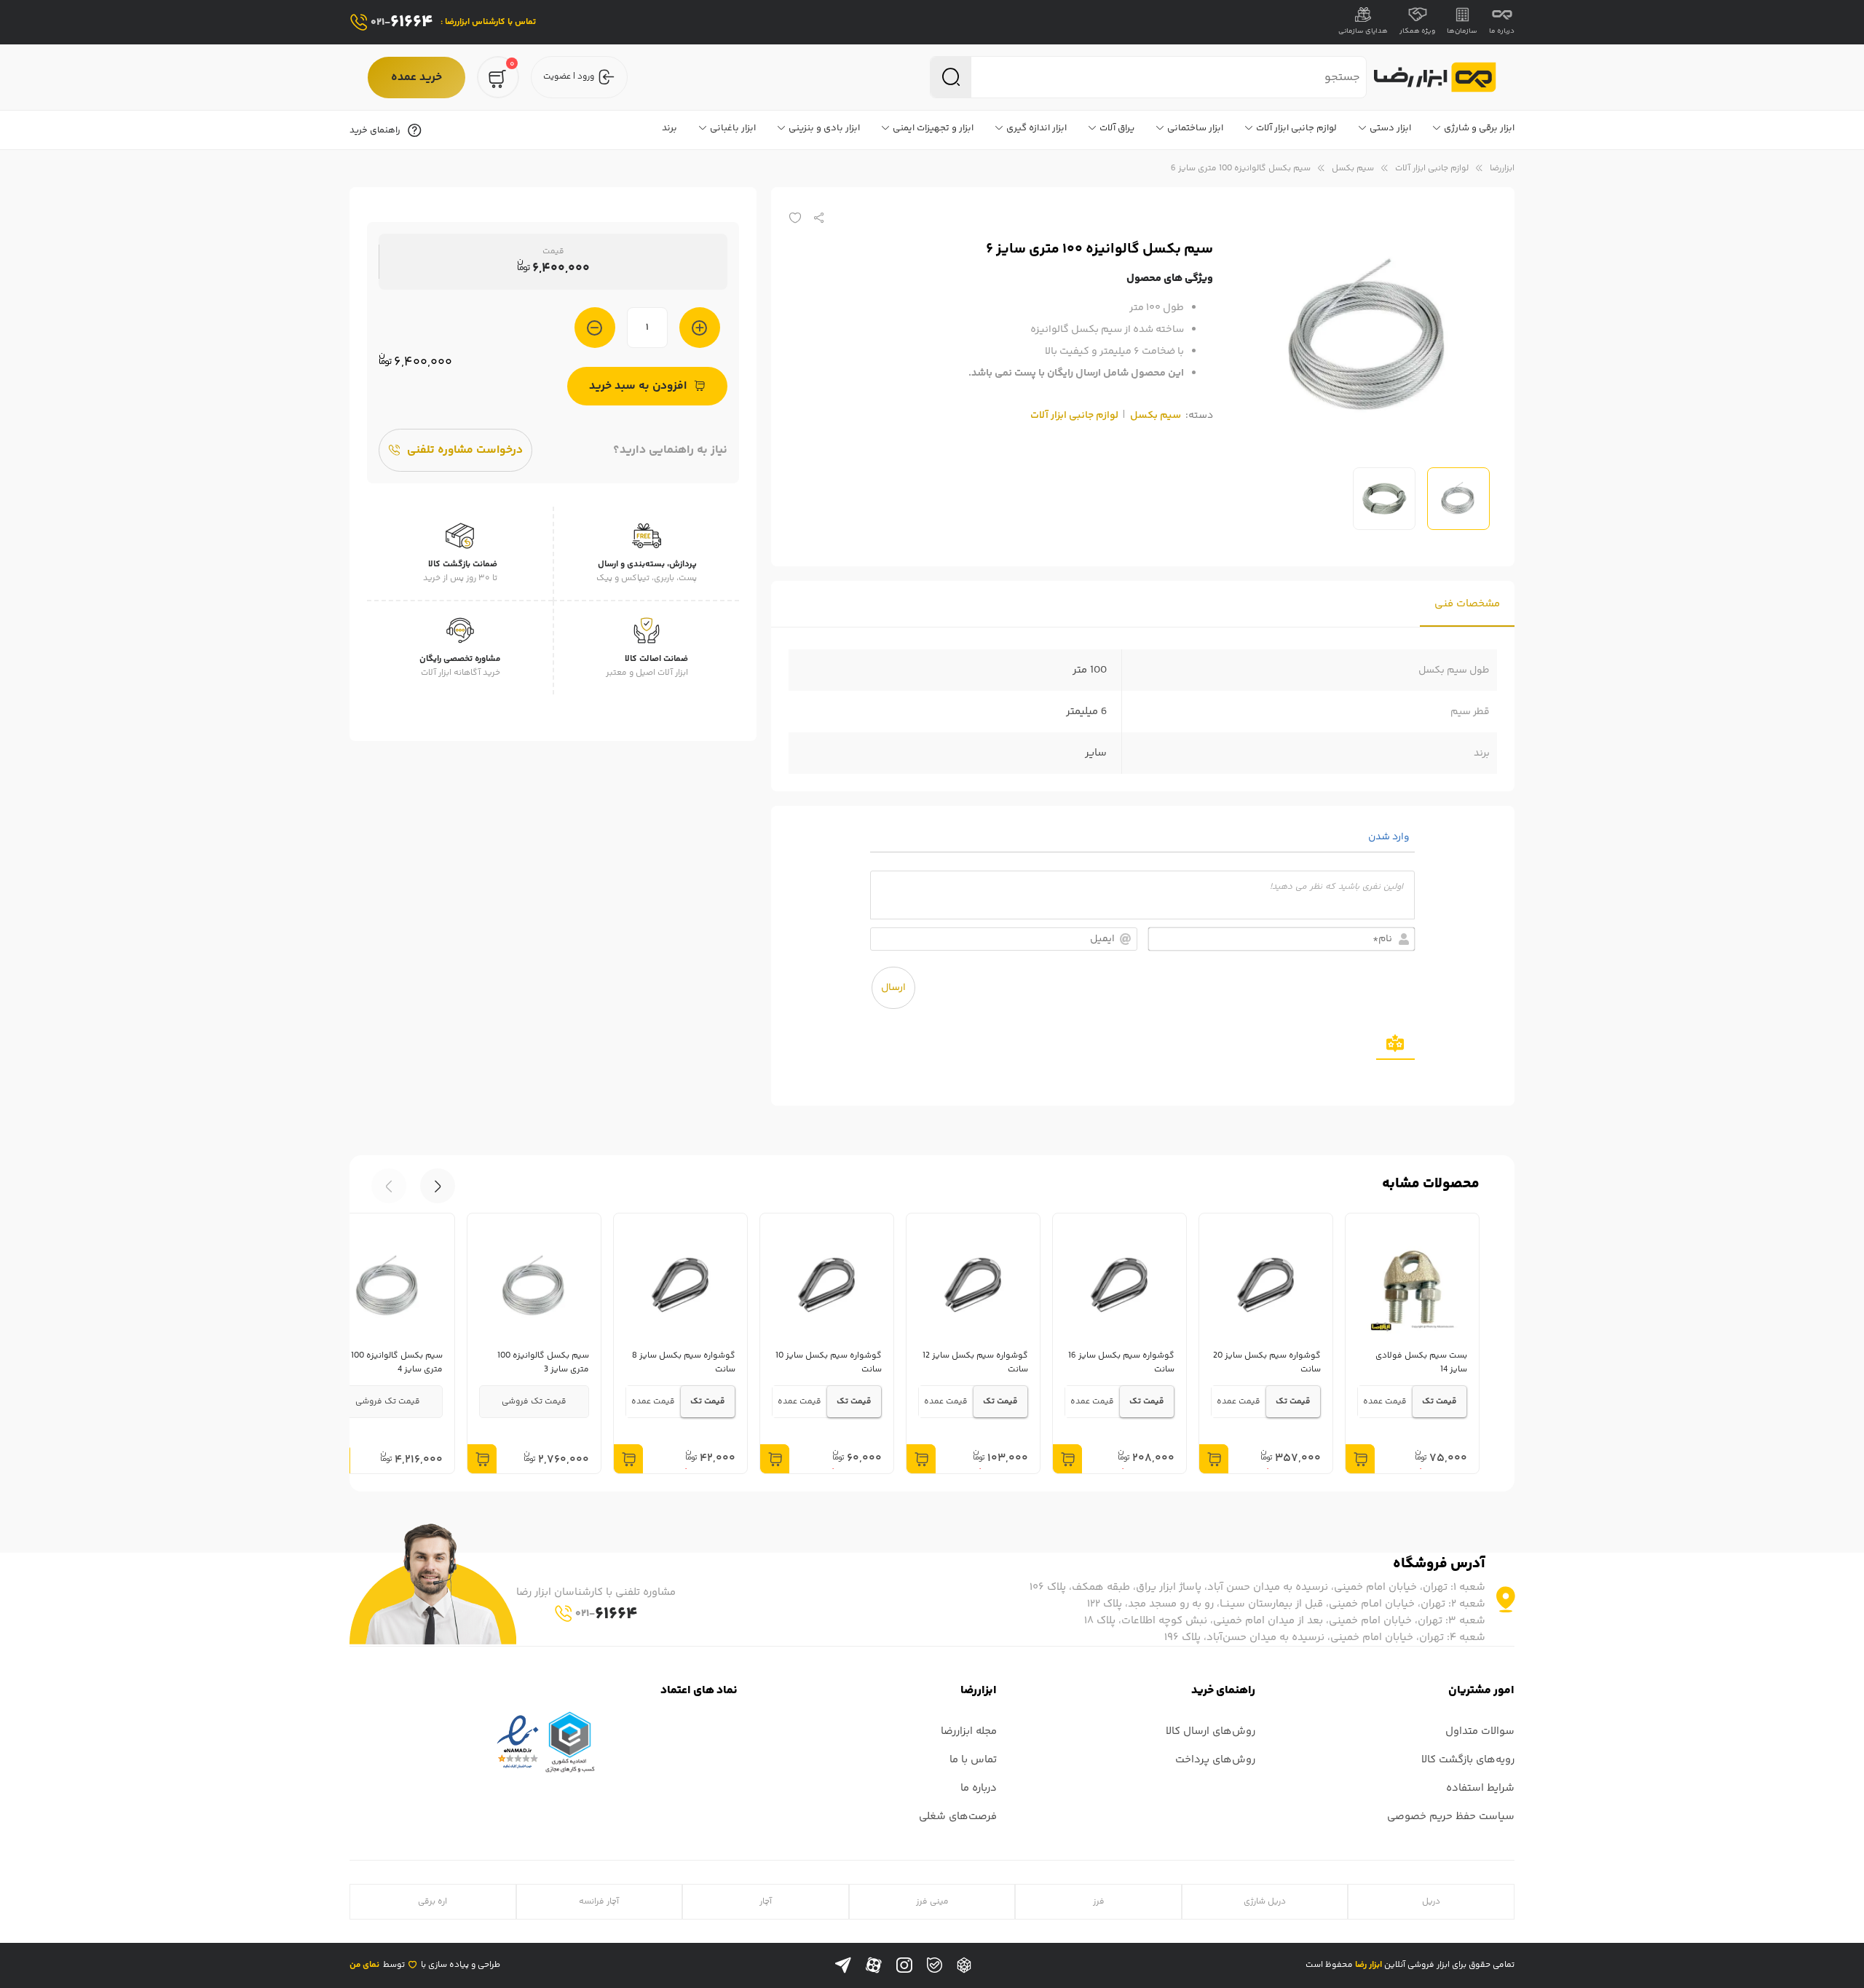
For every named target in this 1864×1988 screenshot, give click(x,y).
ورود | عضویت (569, 77)
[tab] (1467, 604)
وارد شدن (1390, 837)
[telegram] (843, 1965)
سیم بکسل (1353, 169)
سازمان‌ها (1462, 31)
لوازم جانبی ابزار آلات (1432, 169)
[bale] (935, 1965)
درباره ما (1502, 31)
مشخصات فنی (1467, 604)
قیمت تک (1440, 1402)
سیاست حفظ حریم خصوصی (1451, 1817)
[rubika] (964, 1965)
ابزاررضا (1502, 169)
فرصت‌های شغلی (958, 1817)
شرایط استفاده (1480, 1788)
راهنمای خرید (375, 130)
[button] (389, 1186)
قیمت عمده (1385, 1402)
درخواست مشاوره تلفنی (465, 450)
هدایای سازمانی (1363, 31)
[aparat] (874, 1965)
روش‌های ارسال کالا (1211, 1731)
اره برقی (433, 1902)
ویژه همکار (1417, 31)
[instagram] (904, 1965)
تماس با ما (973, 1760)
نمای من (364, 1965)
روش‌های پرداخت (1215, 1760)
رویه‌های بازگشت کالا (1468, 1760)
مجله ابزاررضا (969, 1731)
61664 (402, 22)
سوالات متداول (1480, 1731)
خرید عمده (416, 78)
